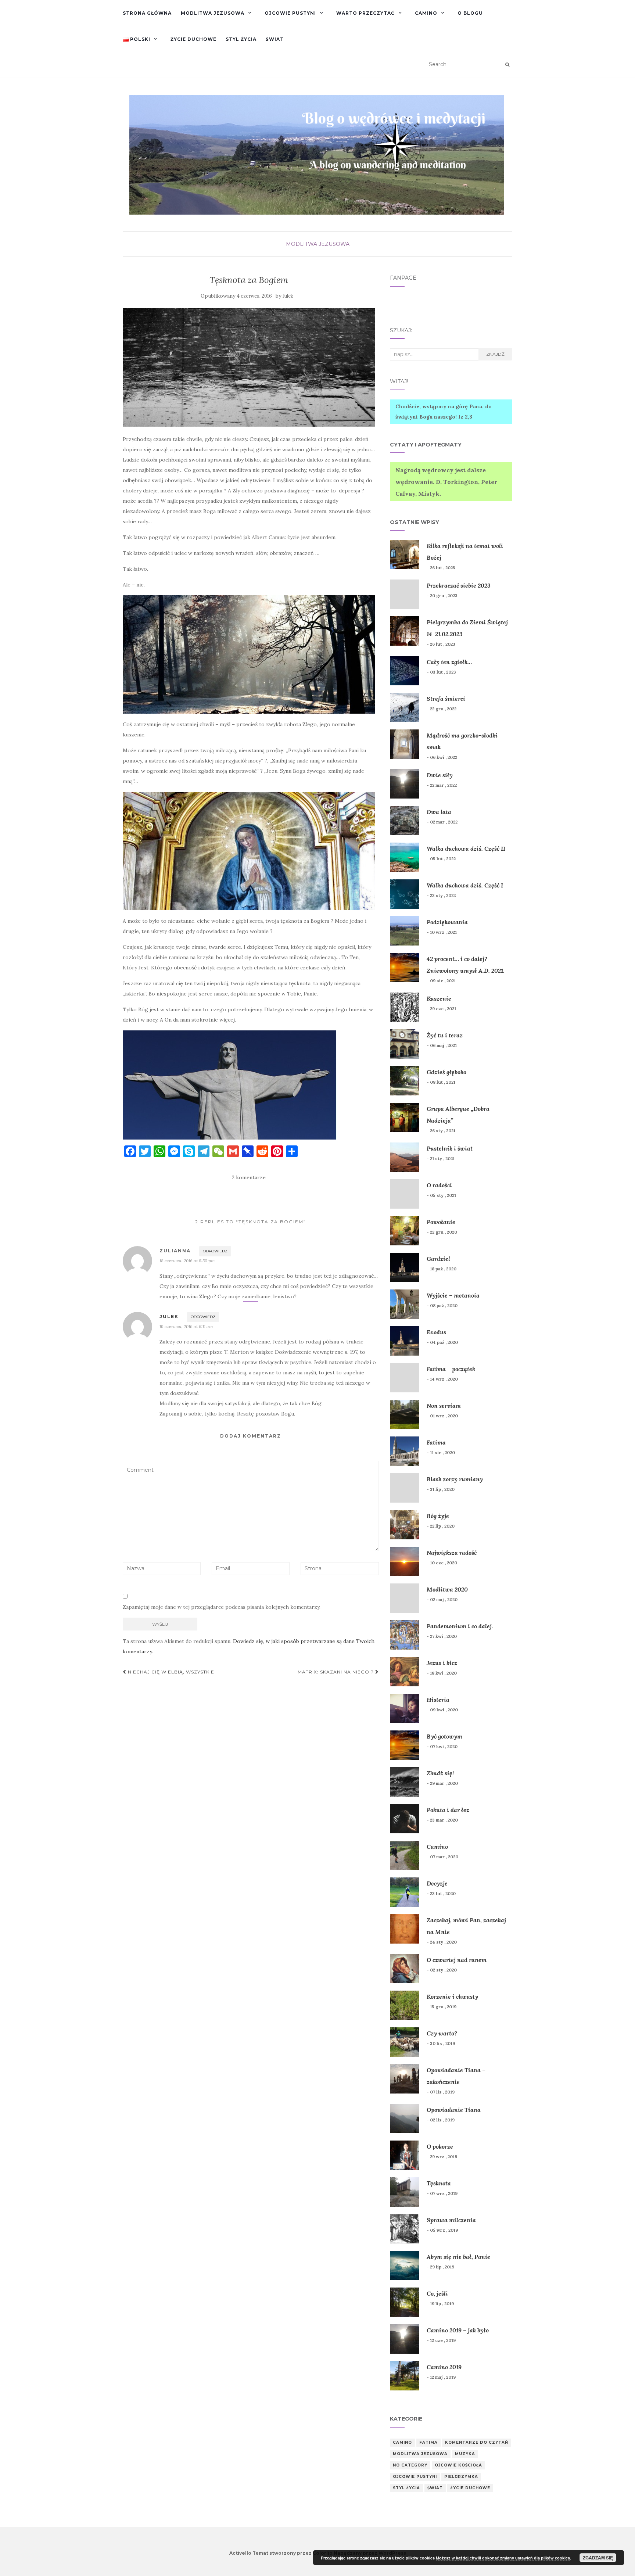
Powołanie (441, 1222)
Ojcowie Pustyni (290, 13)
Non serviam (444, 1406)
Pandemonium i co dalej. (460, 1626)
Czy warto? (442, 2033)
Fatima (436, 1442)
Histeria (438, 1700)
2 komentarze (249, 1177)
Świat (275, 39)
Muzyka (465, 2454)
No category (410, 2465)
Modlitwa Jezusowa (213, 13)
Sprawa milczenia (451, 2220)
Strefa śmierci (446, 699)
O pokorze (440, 2146)
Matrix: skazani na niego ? (336, 1672)
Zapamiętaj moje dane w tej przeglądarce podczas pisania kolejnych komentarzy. (222, 1607)
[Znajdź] (507, 65)
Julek (288, 296)
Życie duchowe (193, 39)
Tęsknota (439, 2183)
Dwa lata (439, 812)
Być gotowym (444, 1736)
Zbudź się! (440, 1773)
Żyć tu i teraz (445, 1035)
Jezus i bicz (442, 1663)
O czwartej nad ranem (457, 1960)
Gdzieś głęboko (446, 1072)
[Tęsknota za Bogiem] (249, 367)
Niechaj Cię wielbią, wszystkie (170, 1672)
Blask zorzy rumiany (455, 1479)
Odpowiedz (215, 1251)
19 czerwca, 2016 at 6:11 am (186, 1326)
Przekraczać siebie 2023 (459, 585)
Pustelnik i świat (450, 1148)
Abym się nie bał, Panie (458, 2257)
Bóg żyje (438, 1516)
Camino (426, 13)
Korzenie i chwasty (452, 1996)
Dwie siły (440, 775)
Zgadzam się (598, 2558)
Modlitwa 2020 (447, 1589)
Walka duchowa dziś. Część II (466, 848)
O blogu (470, 13)
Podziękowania (447, 922)
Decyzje (437, 1883)
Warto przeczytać (365, 13)
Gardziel (438, 1259)
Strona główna (147, 13)
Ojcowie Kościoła (458, 2465)
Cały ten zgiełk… (449, 662)
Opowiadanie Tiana (454, 2110)
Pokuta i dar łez (448, 1810)
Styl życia (241, 39)
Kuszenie (439, 998)
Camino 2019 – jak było (458, 2330)
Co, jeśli (437, 2293)
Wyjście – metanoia (453, 1295)
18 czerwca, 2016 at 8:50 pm (187, 1261)
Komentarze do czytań (477, 2442)
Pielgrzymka (461, 2477)
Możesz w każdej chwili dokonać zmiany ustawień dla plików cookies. (503, 2558)
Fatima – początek (451, 1369)
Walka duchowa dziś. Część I (465, 885)
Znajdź (495, 354)
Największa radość (452, 1553)
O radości (439, 1185)
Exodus (436, 1332)
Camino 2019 (444, 2367)
